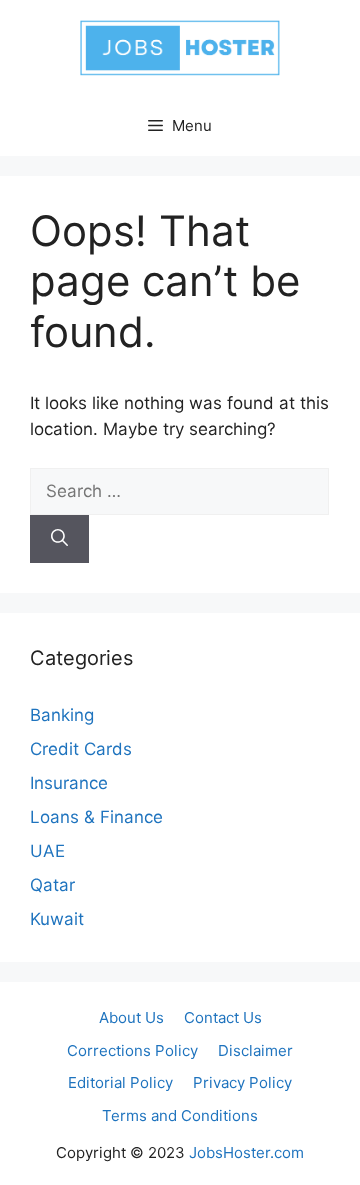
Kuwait (57, 919)
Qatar (52, 885)
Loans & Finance (96, 817)
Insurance (69, 783)
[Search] (59, 539)
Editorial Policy (120, 1082)
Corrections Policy (132, 1050)
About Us (131, 1017)
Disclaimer (255, 1050)
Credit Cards (81, 749)
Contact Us (223, 1017)
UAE (47, 851)
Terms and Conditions (180, 1115)
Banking (62, 715)
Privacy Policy (242, 1082)
